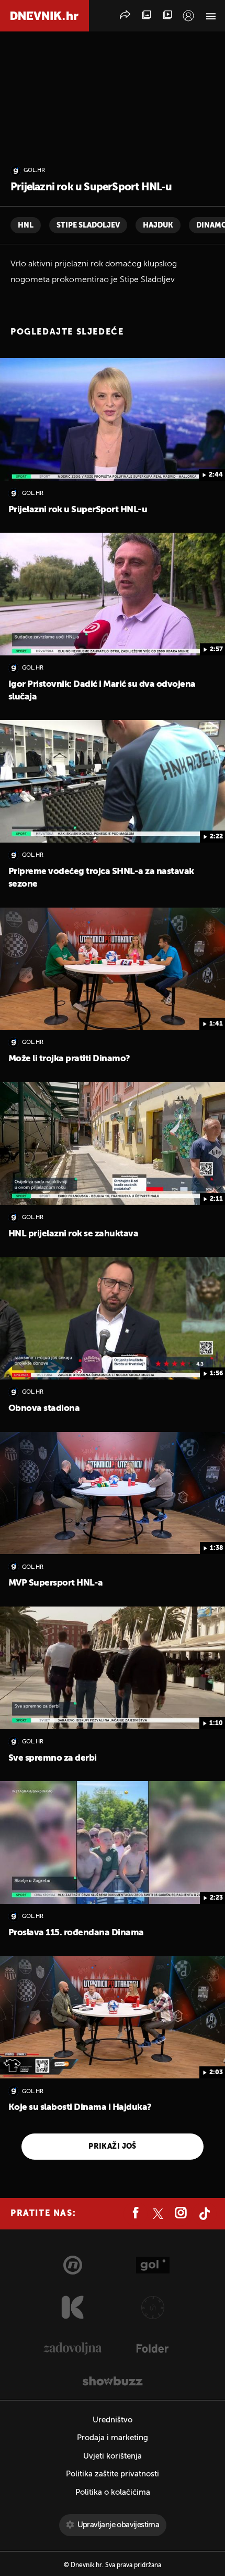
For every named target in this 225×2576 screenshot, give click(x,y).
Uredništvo (113, 2420)
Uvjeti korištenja (113, 2456)
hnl (26, 225)
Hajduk (158, 225)
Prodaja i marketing (113, 2438)
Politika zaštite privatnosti (113, 2474)
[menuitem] (188, 16)
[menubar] (188, 16)
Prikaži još (113, 2147)
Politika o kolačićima (113, 2492)
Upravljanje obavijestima (119, 2525)
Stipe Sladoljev (88, 225)
